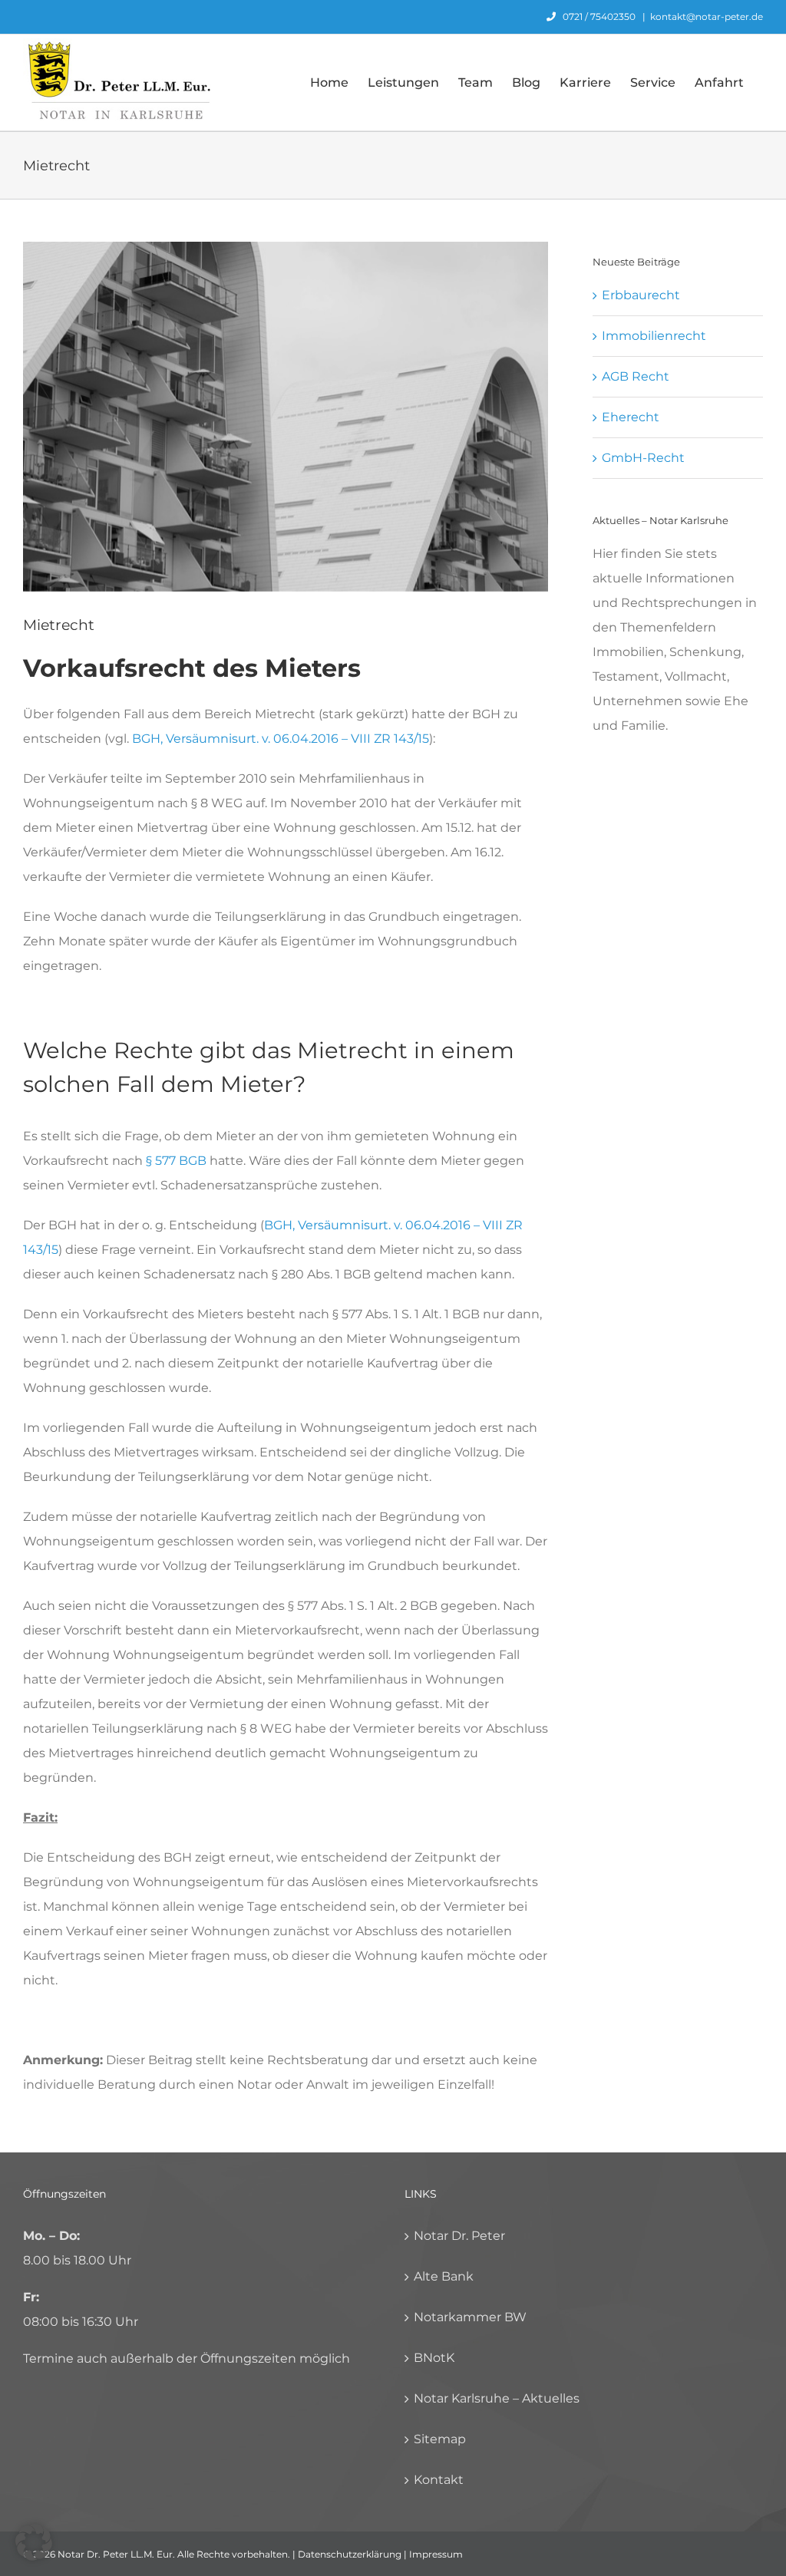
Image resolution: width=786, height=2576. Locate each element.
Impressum (436, 2554)
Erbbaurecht (641, 295)
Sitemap (440, 2439)
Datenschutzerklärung (350, 2554)
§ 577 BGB (176, 1161)
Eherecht (631, 417)
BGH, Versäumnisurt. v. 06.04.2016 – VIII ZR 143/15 (281, 739)
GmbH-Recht (643, 458)
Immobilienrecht (654, 336)
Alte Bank (444, 2276)
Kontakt (439, 2480)
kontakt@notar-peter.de (707, 16)
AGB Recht (636, 376)
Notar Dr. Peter (459, 2236)
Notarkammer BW (470, 2317)
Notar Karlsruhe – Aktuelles (497, 2398)
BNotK (434, 2358)
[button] (34, 2542)
